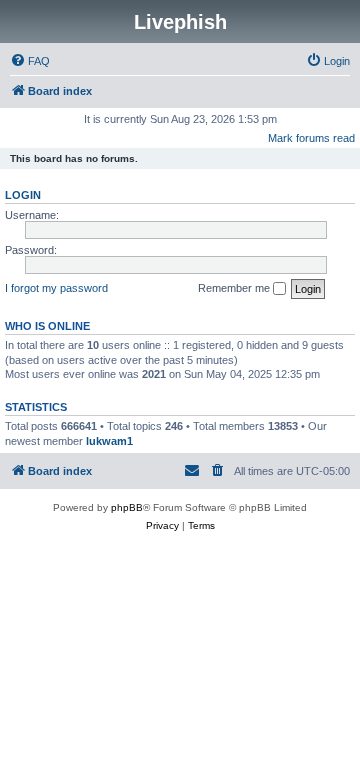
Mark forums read (311, 138)
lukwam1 (109, 441)
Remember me (235, 288)
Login (23, 195)
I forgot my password (56, 288)
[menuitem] (30, 61)
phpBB (127, 507)
